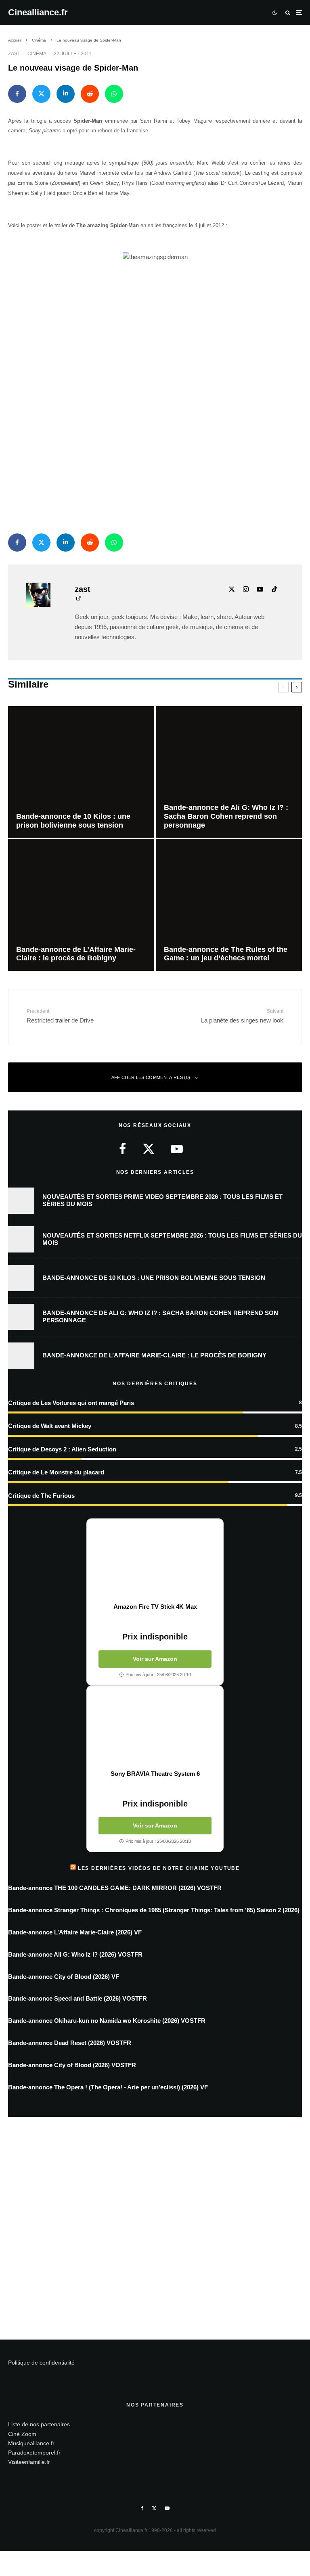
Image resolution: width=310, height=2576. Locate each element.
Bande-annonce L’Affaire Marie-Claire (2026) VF (75, 1932)
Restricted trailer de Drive (60, 1016)
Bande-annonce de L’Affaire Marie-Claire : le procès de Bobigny (154, 1355)
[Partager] (17, 94)
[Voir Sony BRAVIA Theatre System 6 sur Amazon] (155, 1728)
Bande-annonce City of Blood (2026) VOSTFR (72, 2065)
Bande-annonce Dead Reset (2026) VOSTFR (70, 2043)
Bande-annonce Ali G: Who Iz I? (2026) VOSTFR (75, 1954)
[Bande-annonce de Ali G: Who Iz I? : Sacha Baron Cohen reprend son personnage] (229, 772)
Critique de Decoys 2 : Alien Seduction (62, 1449)
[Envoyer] (90, 94)
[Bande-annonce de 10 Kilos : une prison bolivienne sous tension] (81, 772)
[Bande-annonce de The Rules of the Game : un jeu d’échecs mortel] (229, 905)
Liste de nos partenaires (39, 2424)
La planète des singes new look (242, 1016)
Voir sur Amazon (155, 1659)
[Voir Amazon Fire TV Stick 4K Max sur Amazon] (155, 1561)
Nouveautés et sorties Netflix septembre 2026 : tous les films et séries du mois (172, 1239)
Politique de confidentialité (41, 2363)
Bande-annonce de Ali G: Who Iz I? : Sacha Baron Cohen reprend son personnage (160, 1316)
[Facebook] (142, 2508)
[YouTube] (167, 2508)
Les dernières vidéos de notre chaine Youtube (159, 1868)
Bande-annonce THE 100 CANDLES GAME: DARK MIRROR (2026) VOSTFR (115, 1888)
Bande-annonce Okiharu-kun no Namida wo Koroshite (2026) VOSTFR (107, 2021)
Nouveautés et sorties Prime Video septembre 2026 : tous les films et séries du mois (162, 1200)
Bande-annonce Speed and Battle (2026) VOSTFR (77, 1998)
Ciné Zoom (22, 2434)
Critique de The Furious (41, 1496)
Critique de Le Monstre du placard (56, 1472)
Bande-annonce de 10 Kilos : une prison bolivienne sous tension (154, 1278)
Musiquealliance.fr (31, 2443)
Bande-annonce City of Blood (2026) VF (64, 1977)
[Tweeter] (41, 94)
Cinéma (37, 54)
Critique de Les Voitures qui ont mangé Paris (71, 1403)
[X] (154, 2508)
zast (14, 54)
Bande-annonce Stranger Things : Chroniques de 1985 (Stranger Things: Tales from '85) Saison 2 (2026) (154, 1910)
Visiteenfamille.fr (29, 2462)
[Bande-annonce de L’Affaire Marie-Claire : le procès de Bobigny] (81, 905)
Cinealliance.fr (38, 13)
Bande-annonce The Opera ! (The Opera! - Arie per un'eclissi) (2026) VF (108, 2087)
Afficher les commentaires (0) (151, 1077)
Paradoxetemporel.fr (34, 2453)
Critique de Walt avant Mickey (50, 1426)
